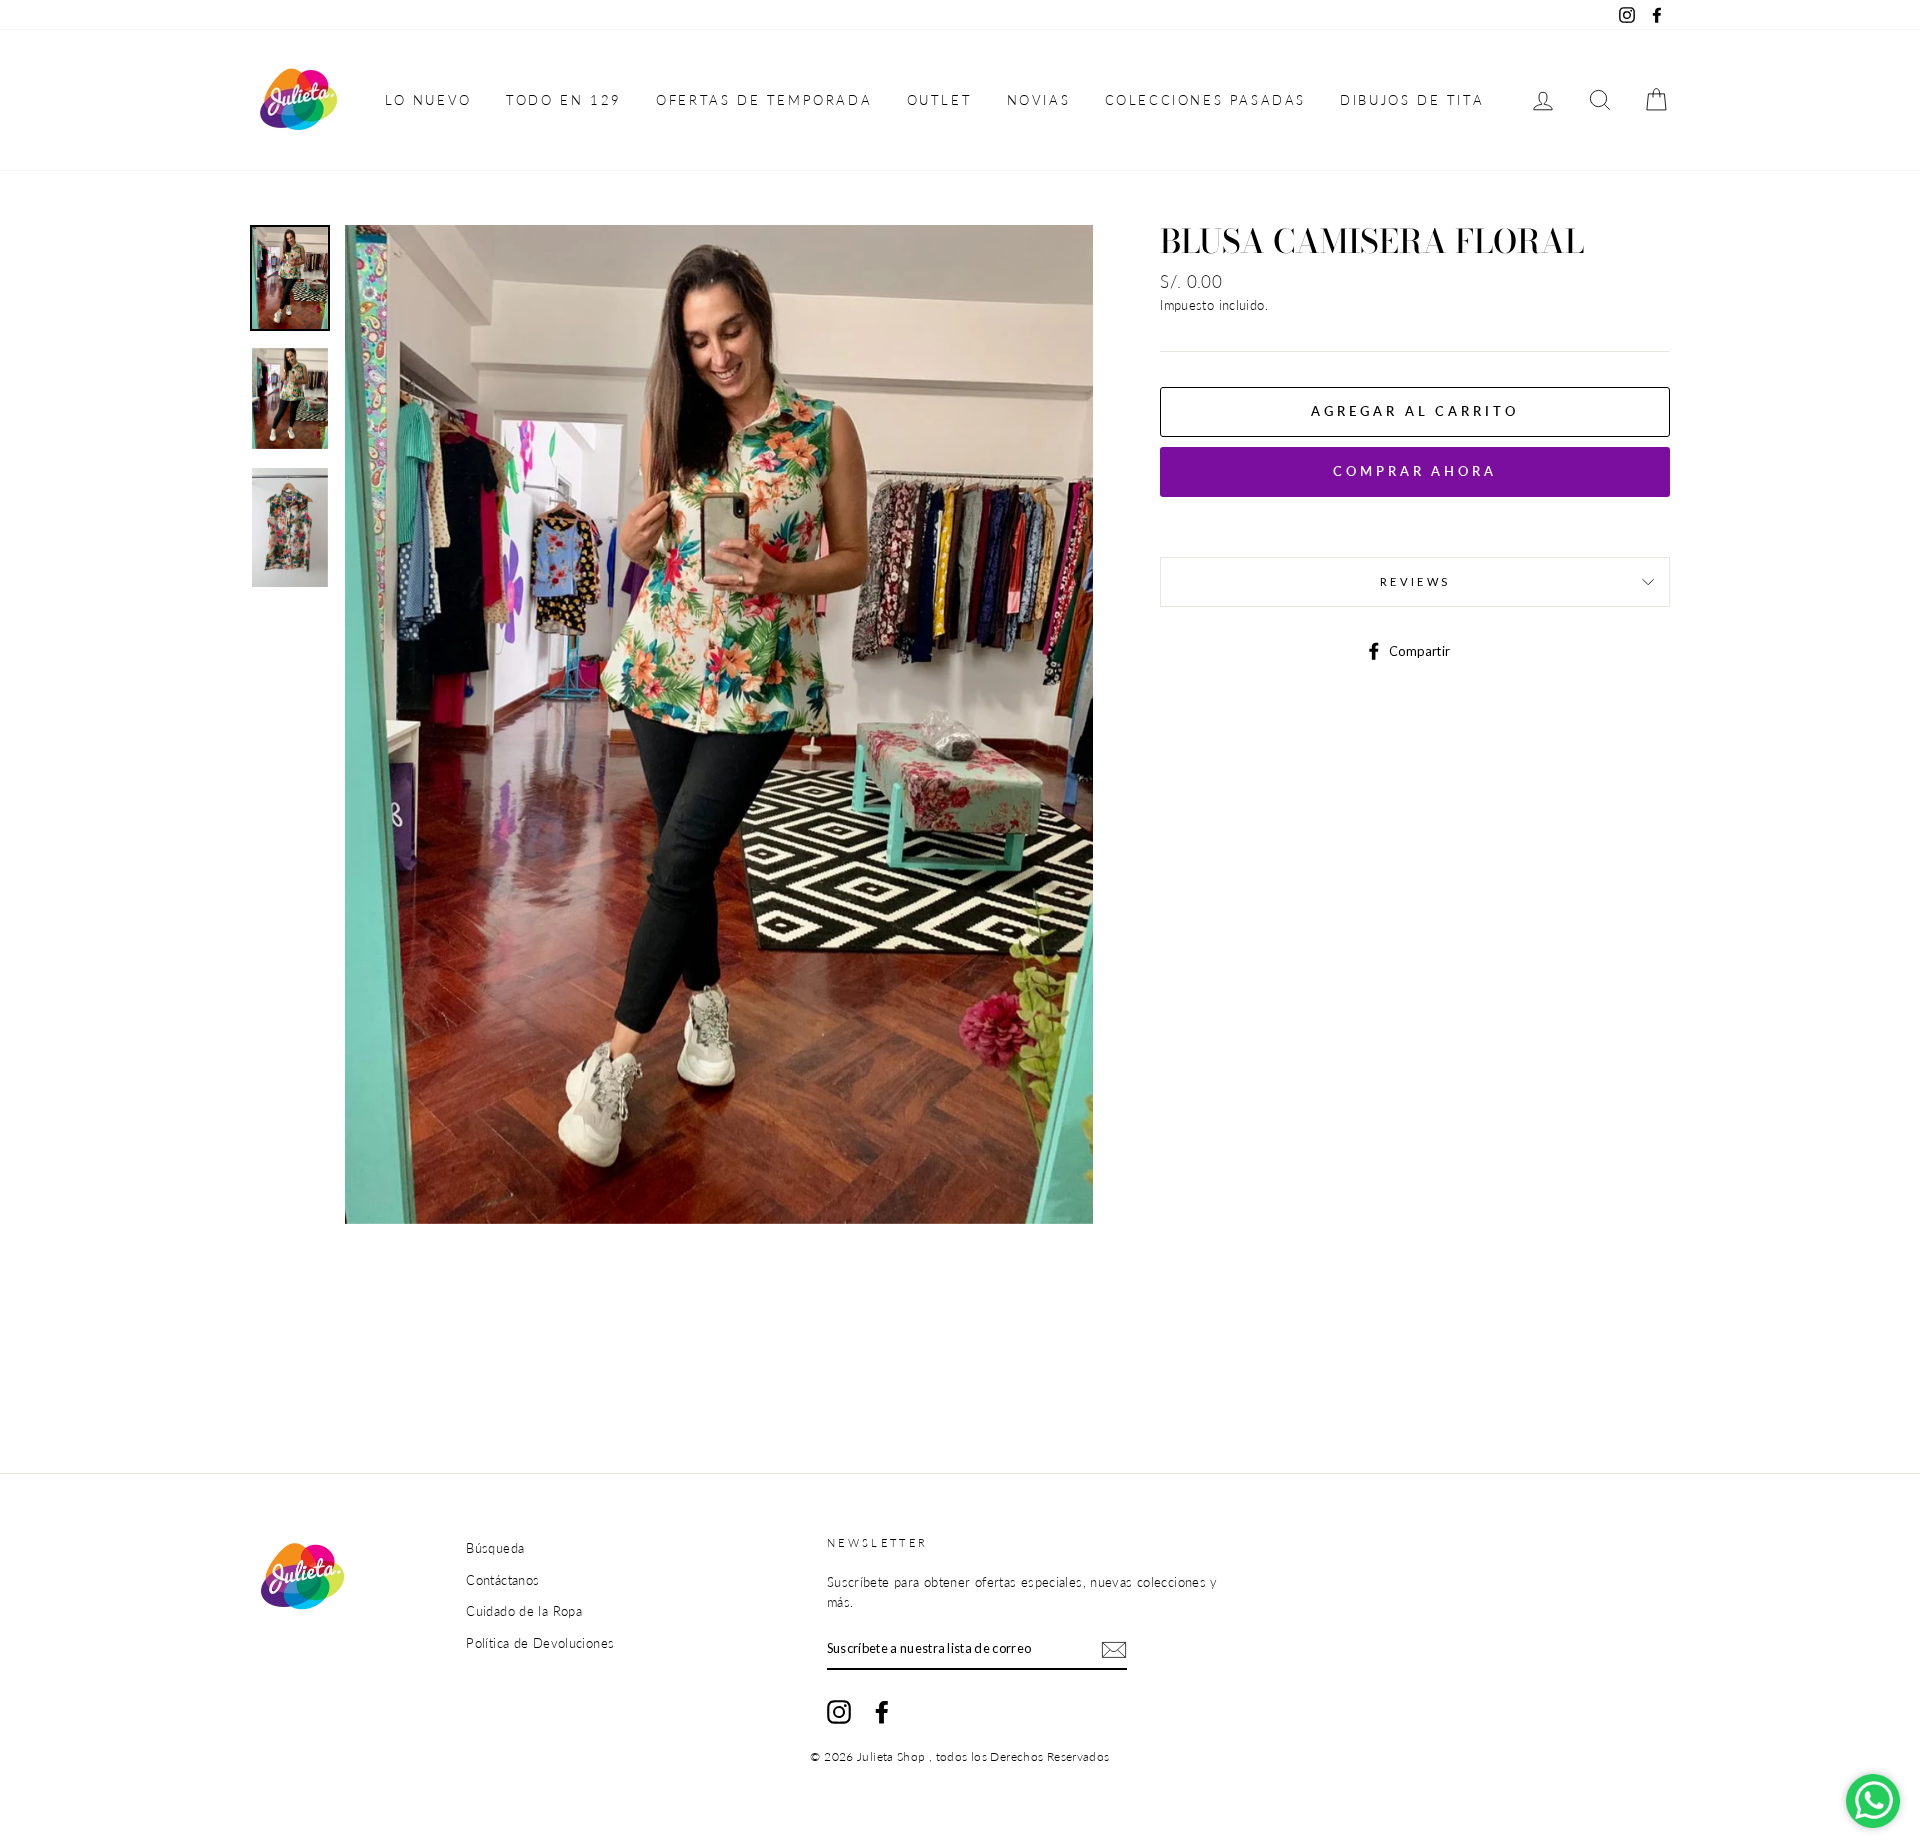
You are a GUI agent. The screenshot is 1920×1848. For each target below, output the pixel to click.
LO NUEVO (428, 100)
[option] (719, 724)
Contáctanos (502, 1580)
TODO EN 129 (564, 100)
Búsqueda (495, 1548)
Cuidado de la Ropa (524, 1611)
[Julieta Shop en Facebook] (882, 1712)
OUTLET (940, 100)
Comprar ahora (1415, 471)
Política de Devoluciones (540, 1643)
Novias (1039, 100)
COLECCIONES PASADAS (1205, 100)
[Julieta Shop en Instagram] (839, 1712)
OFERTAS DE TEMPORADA (764, 100)
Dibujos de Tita (1412, 100)
